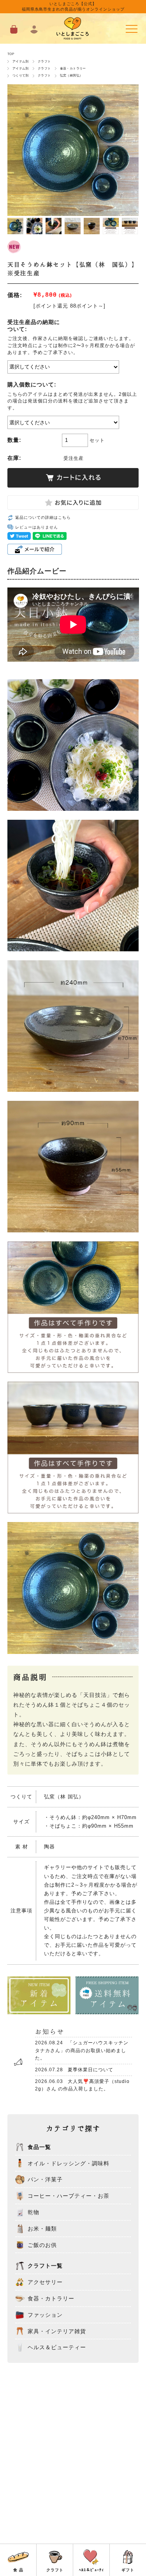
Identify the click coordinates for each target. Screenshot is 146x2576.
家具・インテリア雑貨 (57, 2331)
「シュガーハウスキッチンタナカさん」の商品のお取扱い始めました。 (82, 2050)
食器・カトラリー (73, 68)
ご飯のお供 (42, 2245)
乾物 (33, 2212)
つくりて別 (21, 75)
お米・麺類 (42, 2229)
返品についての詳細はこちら (43, 517)
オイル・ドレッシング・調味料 (69, 2163)
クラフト (44, 61)
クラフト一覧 (45, 2266)
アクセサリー (45, 2282)
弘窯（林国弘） (71, 75)
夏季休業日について (74, 2070)
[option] (16, 226)
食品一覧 (39, 2147)
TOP (11, 54)
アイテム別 (21, 61)
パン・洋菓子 (45, 2180)
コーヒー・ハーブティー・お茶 (69, 2196)
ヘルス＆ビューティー (57, 2348)
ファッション (45, 2315)
